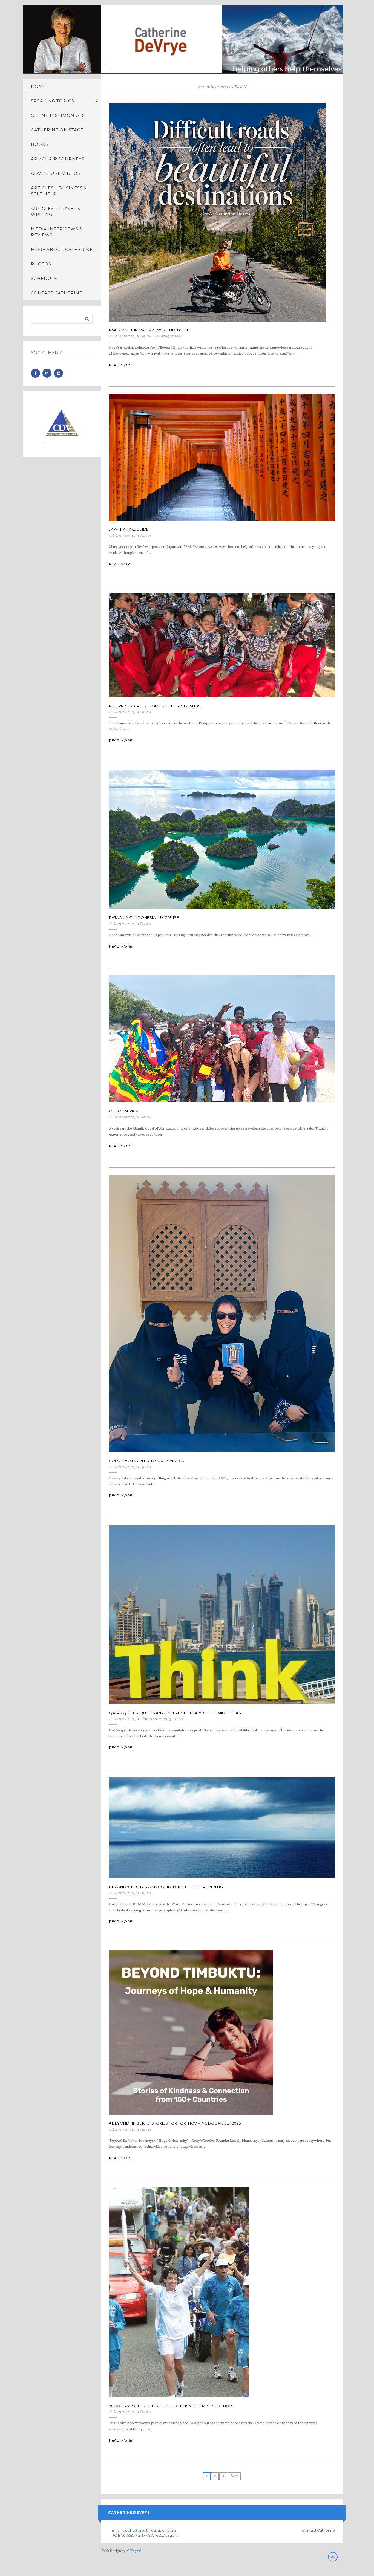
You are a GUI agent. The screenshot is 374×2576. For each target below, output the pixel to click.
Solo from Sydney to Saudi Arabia (146, 1461)
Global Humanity (156, 1719)
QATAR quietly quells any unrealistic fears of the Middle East (176, 1713)
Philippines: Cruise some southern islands (155, 706)
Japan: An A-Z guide (129, 529)
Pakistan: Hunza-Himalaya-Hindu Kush (149, 330)
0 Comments (121, 336)
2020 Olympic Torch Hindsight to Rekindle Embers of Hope (172, 2406)
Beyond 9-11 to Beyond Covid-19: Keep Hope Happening (166, 1887)
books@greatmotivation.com (149, 2530)
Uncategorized (167, 336)
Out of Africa (124, 1111)
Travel (239, 86)
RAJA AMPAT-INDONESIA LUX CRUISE (144, 917)
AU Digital (134, 2551)
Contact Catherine (318, 2530)
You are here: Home (214, 86)
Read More (121, 365)
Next (234, 2476)
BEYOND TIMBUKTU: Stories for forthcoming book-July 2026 (176, 2123)
